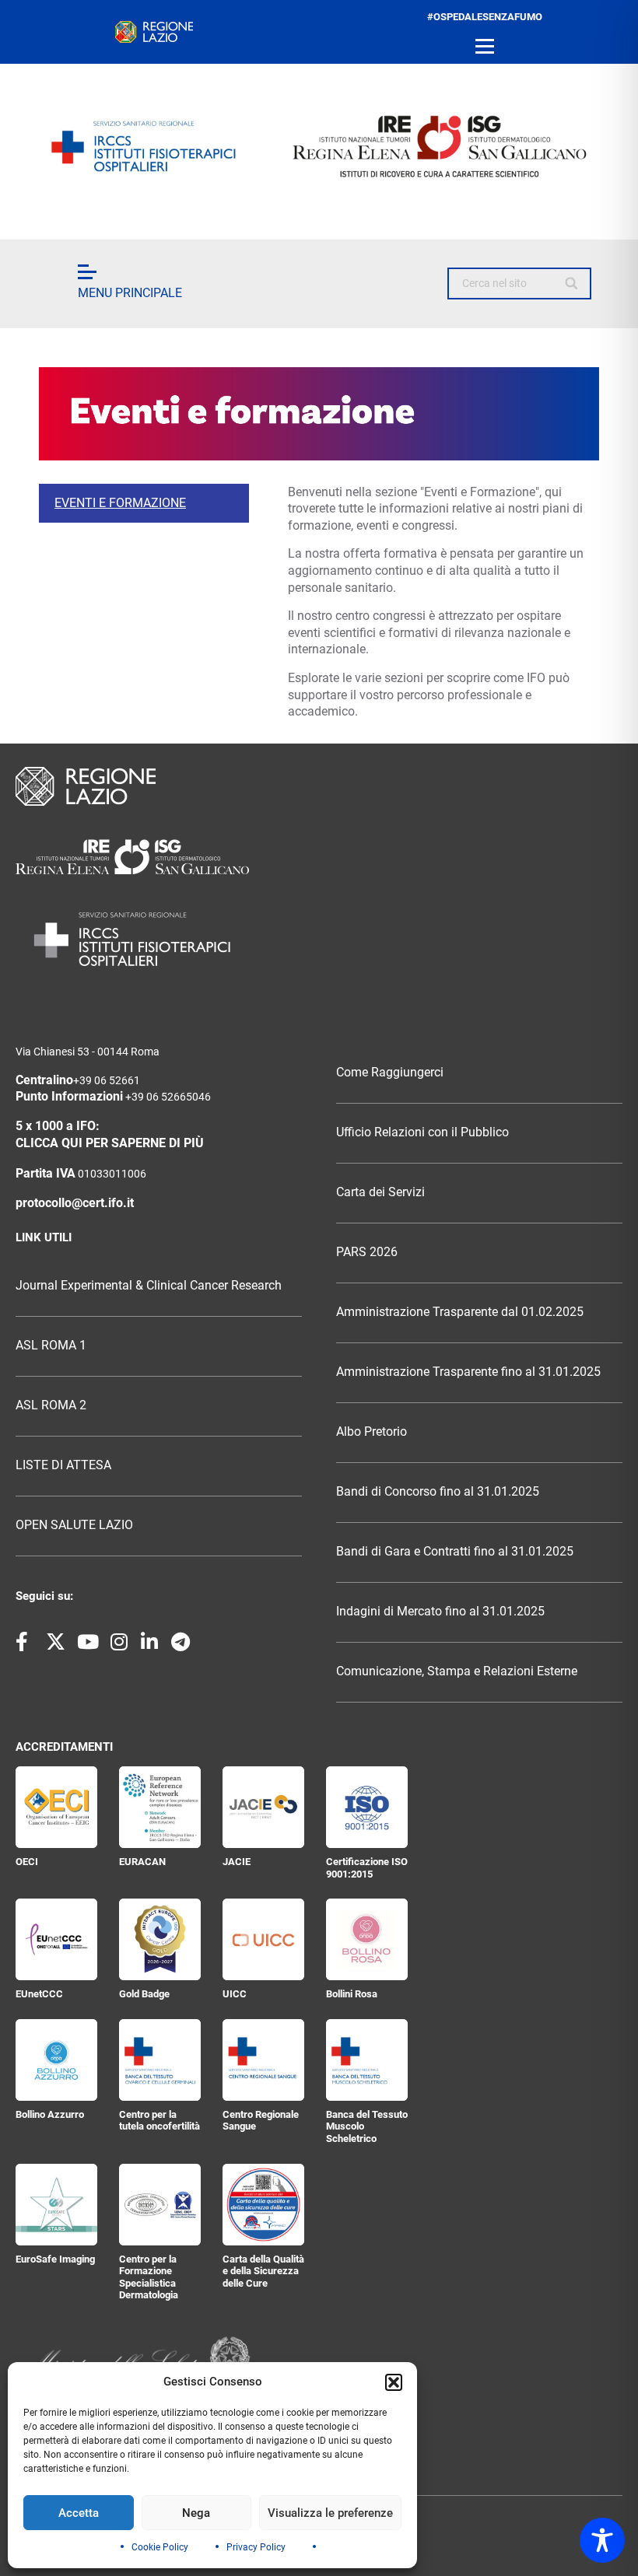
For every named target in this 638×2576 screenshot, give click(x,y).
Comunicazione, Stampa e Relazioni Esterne (457, 1671)
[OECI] (56, 1807)
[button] (394, 2382)
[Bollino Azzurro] (56, 2060)
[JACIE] (263, 1807)
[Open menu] (485, 47)
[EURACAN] (160, 1807)
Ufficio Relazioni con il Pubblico (422, 1132)
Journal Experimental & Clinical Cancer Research (149, 1286)
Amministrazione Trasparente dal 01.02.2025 (460, 1312)
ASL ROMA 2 (51, 1405)
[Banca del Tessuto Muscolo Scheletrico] (367, 2060)
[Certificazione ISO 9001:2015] (367, 1807)
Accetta (79, 2513)
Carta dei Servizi (380, 1192)
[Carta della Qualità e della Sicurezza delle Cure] (263, 2205)
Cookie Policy (160, 2547)
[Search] (572, 284)
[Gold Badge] (160, 1939)
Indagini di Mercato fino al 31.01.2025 (440, 1612)
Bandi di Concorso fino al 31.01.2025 (438, 1492)
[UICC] (263, 1939)
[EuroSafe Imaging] (56, 2205)
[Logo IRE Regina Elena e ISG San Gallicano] (319, 146)
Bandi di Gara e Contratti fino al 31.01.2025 (455, 1552)
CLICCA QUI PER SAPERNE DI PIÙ (110, 1143)
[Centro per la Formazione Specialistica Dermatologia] (160, 2205)
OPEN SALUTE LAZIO (74, 1525)
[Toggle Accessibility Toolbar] (602, 2540)
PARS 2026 (367, 1252)
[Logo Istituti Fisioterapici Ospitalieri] (319, 857)
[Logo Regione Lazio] (319, 786)
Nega (196, 2513)
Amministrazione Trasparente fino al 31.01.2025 (468, 1372)
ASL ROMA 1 (51, 1346)
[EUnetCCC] (56, 1939)
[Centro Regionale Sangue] (263, 2060)
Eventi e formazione (120, 503)
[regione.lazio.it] (154, 32)
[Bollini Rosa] (367, 1939)
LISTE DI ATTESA (63, 1465)
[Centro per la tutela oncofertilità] (160, 2060)
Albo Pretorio (372, 1432)
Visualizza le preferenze (330, 2513)
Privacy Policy (256, 2547)
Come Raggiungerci (390, 1073)
